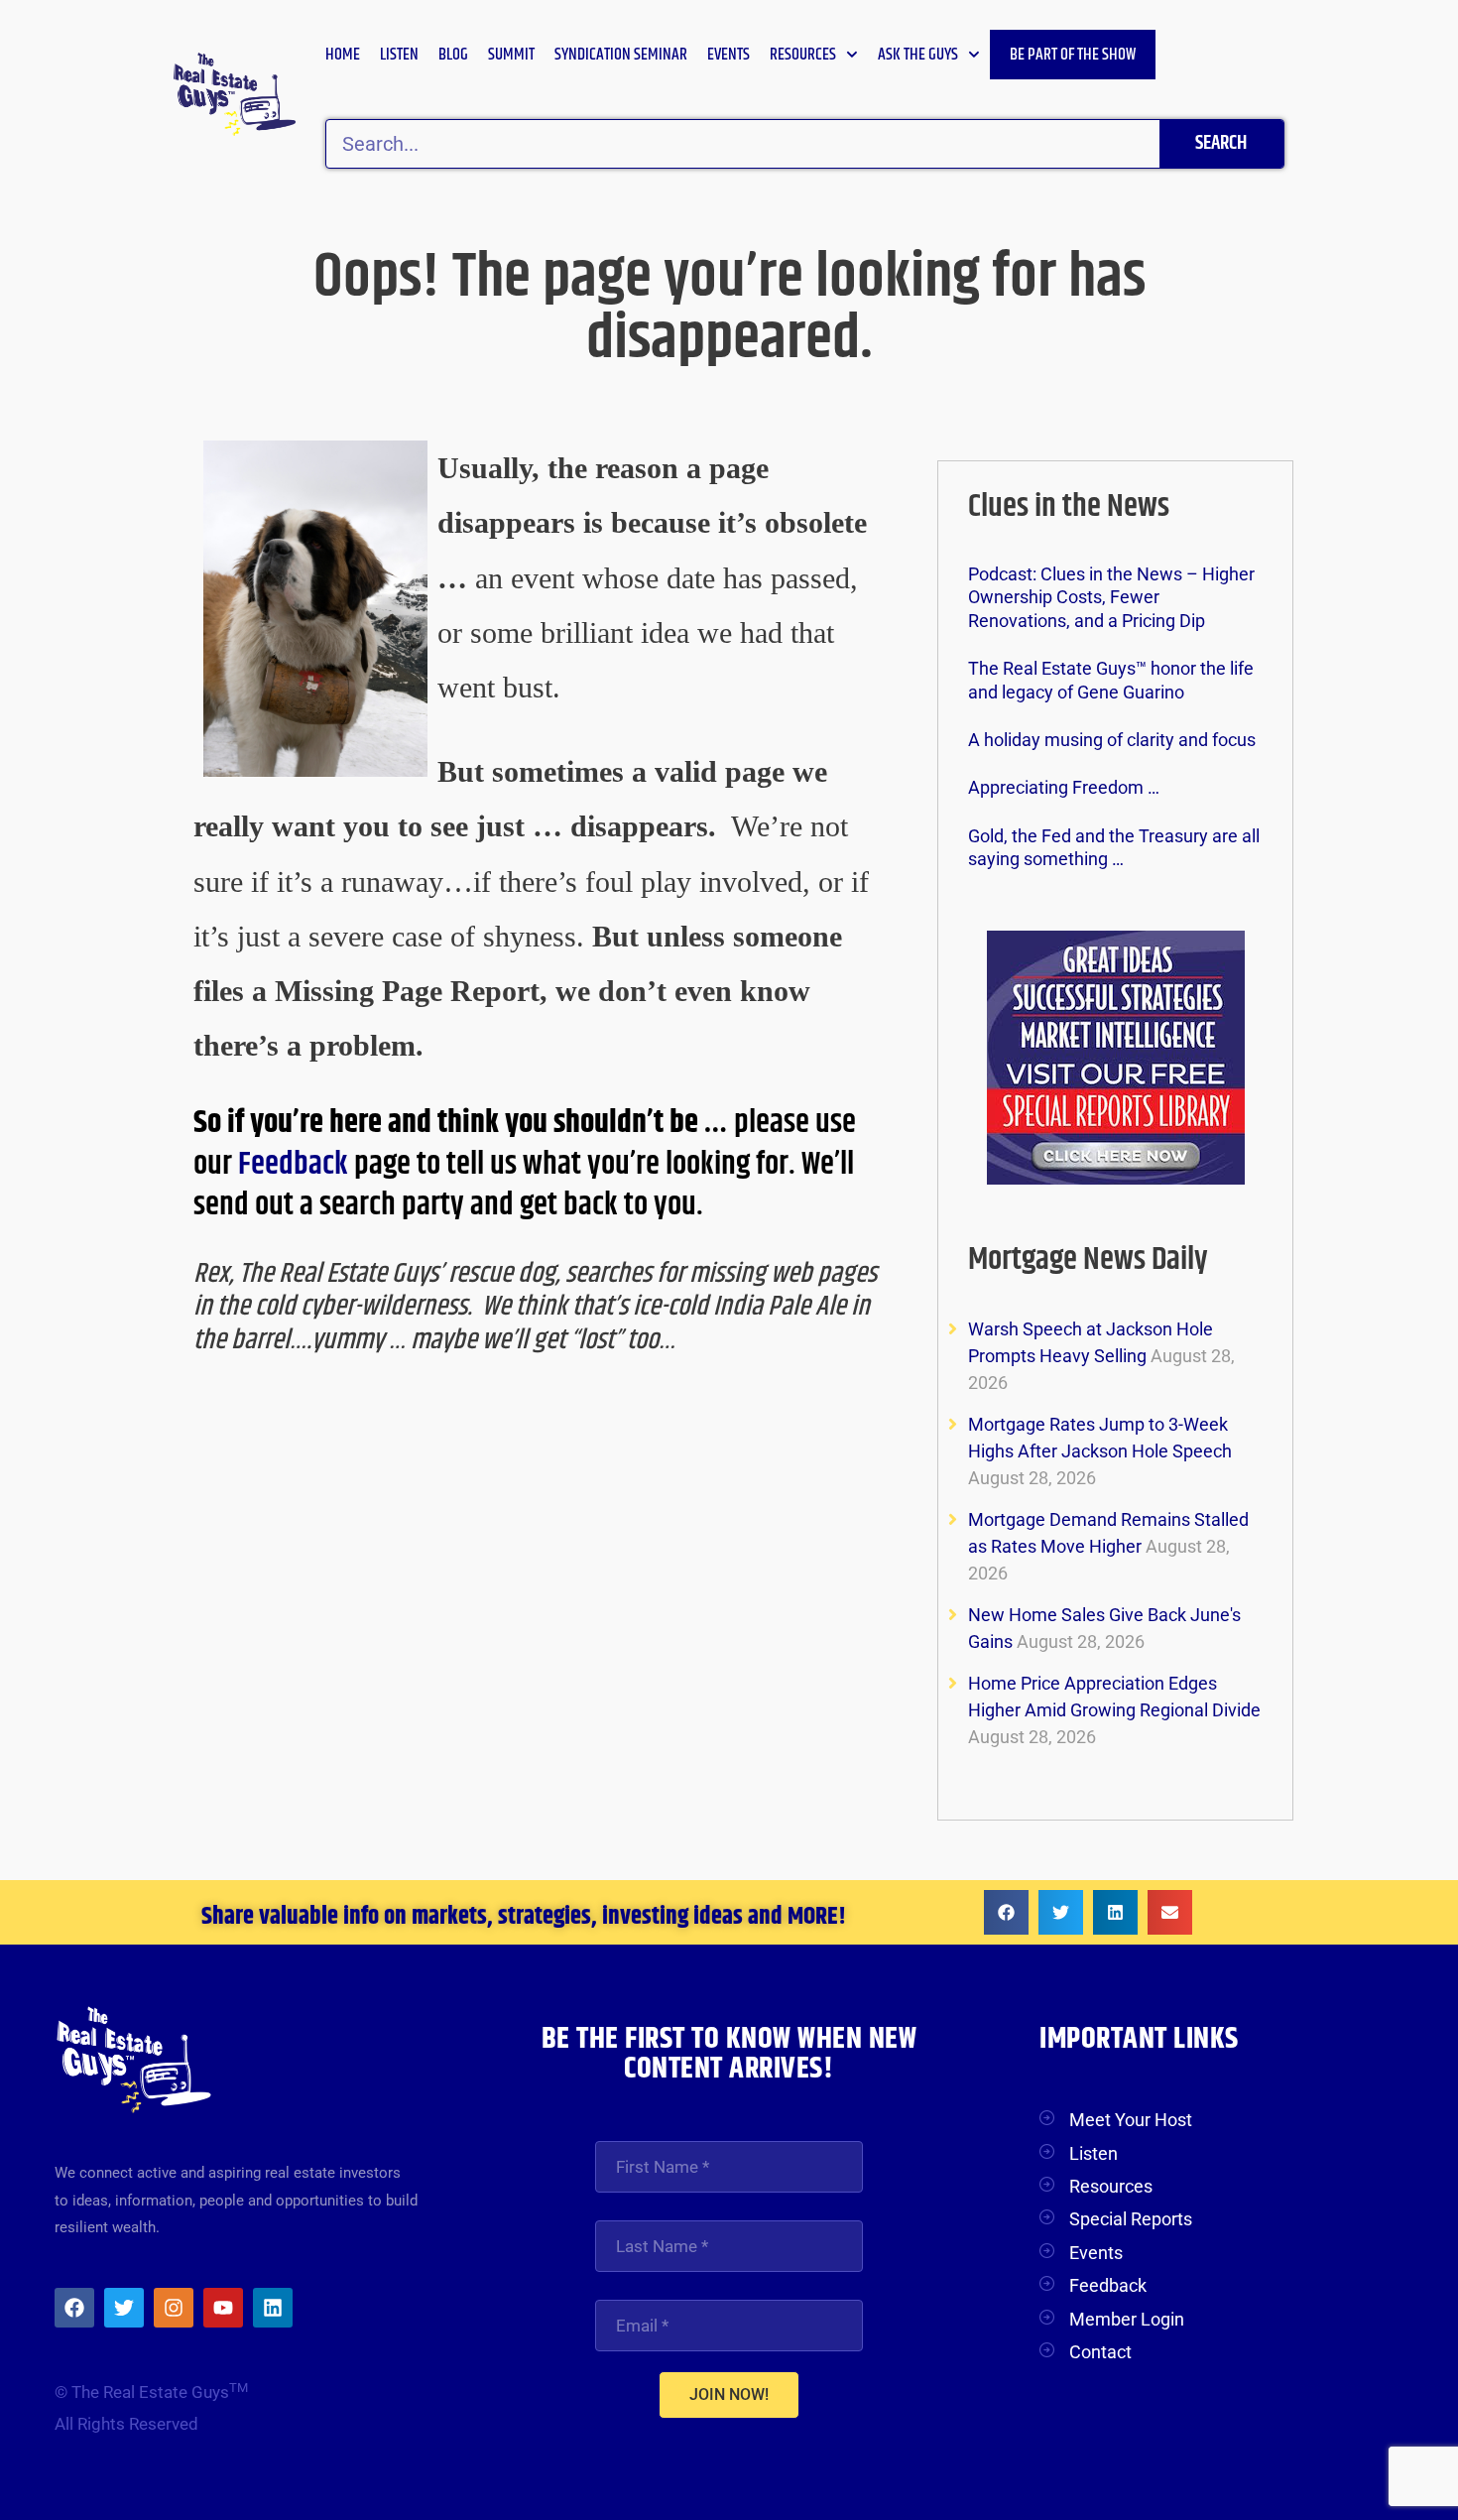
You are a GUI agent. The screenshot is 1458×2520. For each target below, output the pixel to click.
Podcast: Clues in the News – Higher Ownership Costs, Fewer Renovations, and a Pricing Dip (1111, 597)
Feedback (296, 1164)
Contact (1100, 2352)
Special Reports (1131, 2219)
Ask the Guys (918, 55)
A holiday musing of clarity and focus (1112, 740)
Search (1221, 143)
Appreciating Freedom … (1064, 787)
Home (343, 55)
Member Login (1127, 2319)
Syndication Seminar (621, 55)
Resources (803, 55)
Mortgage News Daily (1088, 1260)
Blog (453, 55)
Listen (399, 55)
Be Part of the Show (1073, 55)
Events (729, 55)
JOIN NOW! (729, 2394)
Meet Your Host (1131, 2120)
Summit (511, 55)
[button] (1006, 1912)
